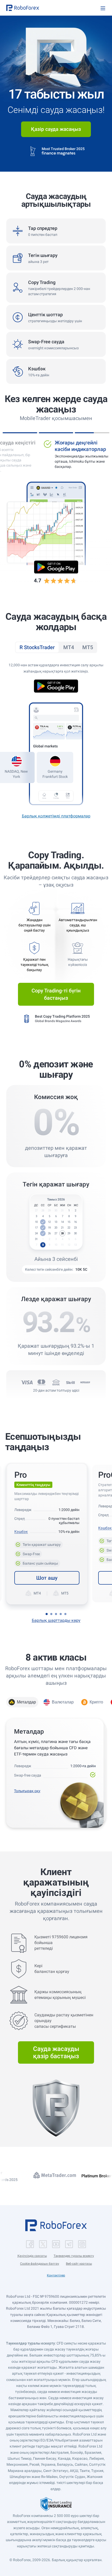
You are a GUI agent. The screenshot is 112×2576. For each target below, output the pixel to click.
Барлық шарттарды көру (56, 1620)
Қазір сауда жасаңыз (56, 129)
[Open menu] (103, 8)
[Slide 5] (65, 1614)
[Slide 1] (47, 1614)
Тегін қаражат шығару (43, 1544)
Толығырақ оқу (27, 1791)
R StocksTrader (37, 647)
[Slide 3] (56, 1614)
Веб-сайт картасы (79, 2264)
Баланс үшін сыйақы (39, 1563)
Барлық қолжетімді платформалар (56, 816)
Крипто (96, 1702)
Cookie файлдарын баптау (40, 2264)
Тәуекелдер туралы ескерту (74, 2256)
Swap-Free (28, 1553)
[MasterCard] (41, 1382)
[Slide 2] (51, 1614)
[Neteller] (85, 1382)
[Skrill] (71, 1382)
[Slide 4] (61, 1614)
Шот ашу (47, 1578)
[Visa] (27, 1382)
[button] (23, 8)
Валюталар (63, 1702)
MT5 (88, 647)
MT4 (69, 647)
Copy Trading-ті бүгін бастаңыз (56, 994)
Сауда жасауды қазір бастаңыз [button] (56, 2052)
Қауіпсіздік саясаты (32, 2256)
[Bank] (56, 1382)
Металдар (26, 1702)
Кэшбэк (21, 1532)
